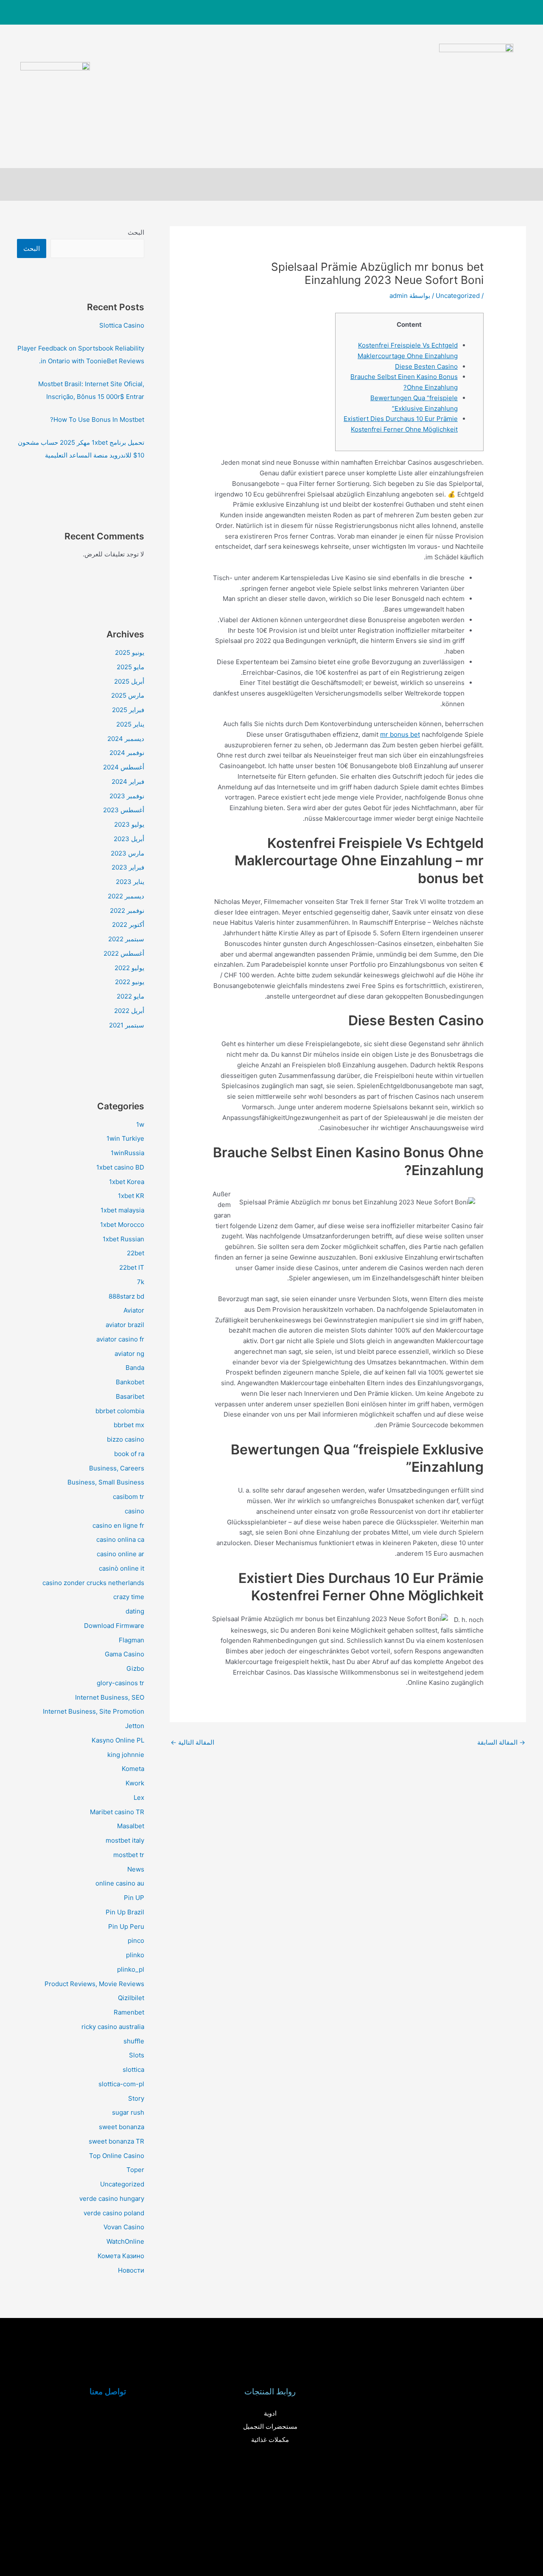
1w (140, 1124)
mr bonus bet (400, 734)
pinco (136, 1940)
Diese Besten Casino (426, 366)
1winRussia (127, 1153)
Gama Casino (125, 1654)
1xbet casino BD (120, 1167)
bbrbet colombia (120, 1411)
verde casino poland (114, 2213)
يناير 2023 (130, 882)
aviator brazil (125, 1325)
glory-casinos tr (120, 1683)
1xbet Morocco (122, 1225)
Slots (137, 2055)
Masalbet (131, 1826)
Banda (135, 1368)
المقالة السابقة (501, 1742)
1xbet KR (131, 1196)
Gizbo (135, 1668)
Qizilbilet (131, 1998)
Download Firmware (114, 1626)
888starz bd (126, 1296)
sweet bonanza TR (116, 2141)
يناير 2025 (130, 724)
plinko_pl (131, 1969)
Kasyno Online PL (118, 1740)
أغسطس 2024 (124, 767)
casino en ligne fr (118, 1525)
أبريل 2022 (129, 1011)
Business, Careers (117, 1468)
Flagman (132, 1640)
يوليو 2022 (129, 968)
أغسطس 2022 (124, 953)
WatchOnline (125, 2241)
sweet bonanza (122, 2127)
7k (141, 1282)
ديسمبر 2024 (126, 739)
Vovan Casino (124, 2227)
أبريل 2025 (129, 681)
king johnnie (126, 1755)
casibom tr (129, 1497)
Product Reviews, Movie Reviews (94, 1984)
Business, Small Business (106, 1482)
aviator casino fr (120, 1339)
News (136, 1869)
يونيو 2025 (130, 652)
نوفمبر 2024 (127, 753)
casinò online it (122, 1568)
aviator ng (129, 1354)
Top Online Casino (117, 2156)
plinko (135, 1955)
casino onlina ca (120, 1539)
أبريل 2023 (129, 839)
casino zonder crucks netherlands (93, 1583)
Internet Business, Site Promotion (94, 1711)
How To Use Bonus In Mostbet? (97, 420)
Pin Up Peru (126, 1926)
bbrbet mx (129, 1425)
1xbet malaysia (122, 1210)
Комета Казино (121, 2256)
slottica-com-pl (121, 2084)
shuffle (134, 2041)
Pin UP (134, 1898)
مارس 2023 (127, 853)
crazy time (129, 1597)
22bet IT (132, 1267)
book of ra (129, 1454)
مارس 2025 (128, 695)
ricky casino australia (113, 2027)
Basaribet (130, 1396)
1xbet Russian (123, 1239)
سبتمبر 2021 (127, 1025)
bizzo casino (126, 1439)
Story (136, 2098)
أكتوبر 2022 (128, 925)
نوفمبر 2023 (127, 796)
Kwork (135, 1783)
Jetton (135, 1726)
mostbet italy (125, 1840)
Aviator (134, 1310)
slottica (133, 2069)
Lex (139, 1797)
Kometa (133, 1769)
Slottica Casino (122, 325)
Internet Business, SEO (110, 1697)
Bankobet (130, 1382)
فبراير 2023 (128, 867)
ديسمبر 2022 (126, 896)
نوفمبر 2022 (127, 911)
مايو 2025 (130, 667)
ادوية (270, 2413)
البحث (136, 232)
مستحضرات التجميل (270, 2426)
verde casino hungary (112, 2199)
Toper (135, 2170)
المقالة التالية (192, 1742)
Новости (131, 2270)
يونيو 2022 (130, 982)
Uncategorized (458, 296)
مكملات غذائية (270, 2440)
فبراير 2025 (128, 710)
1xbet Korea (127, 1182)
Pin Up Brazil (125, 1912)
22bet (136, 1253)
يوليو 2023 (129, 824)
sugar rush (128, 2112)
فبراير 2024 (128, 781)
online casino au (120, 1883)
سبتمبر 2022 (126, 939)
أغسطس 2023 (124, 810)
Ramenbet (129, 2012)
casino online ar (120, 1554)
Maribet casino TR (117, 1812)
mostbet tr (129, 1855)
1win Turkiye (125, 1138)
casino (134, 1511)
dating (135, 1611)
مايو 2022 (130, 996)
